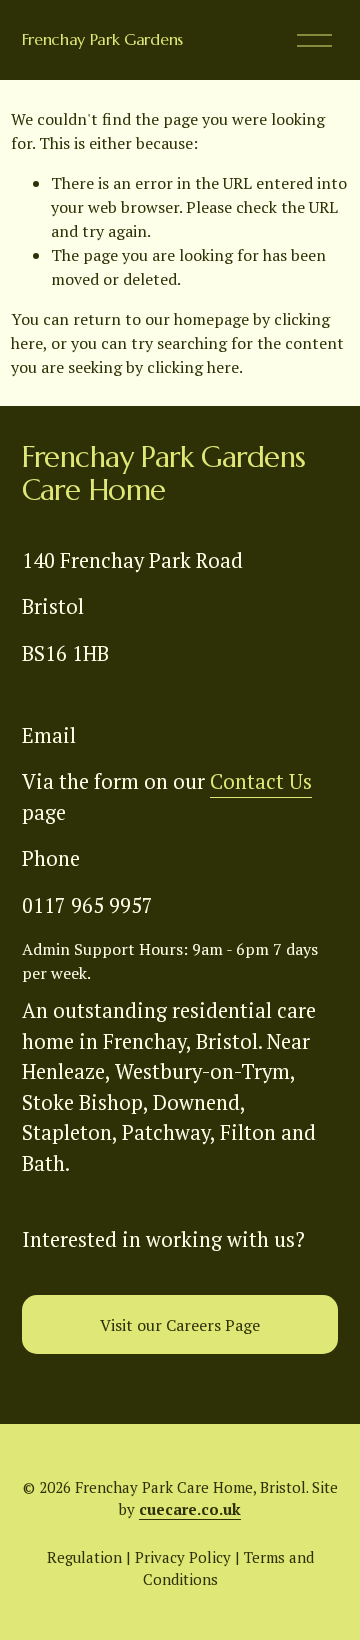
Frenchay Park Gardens (102, 39)
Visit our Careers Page (180, 1325)
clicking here (193, 367)
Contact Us (261, 781)
